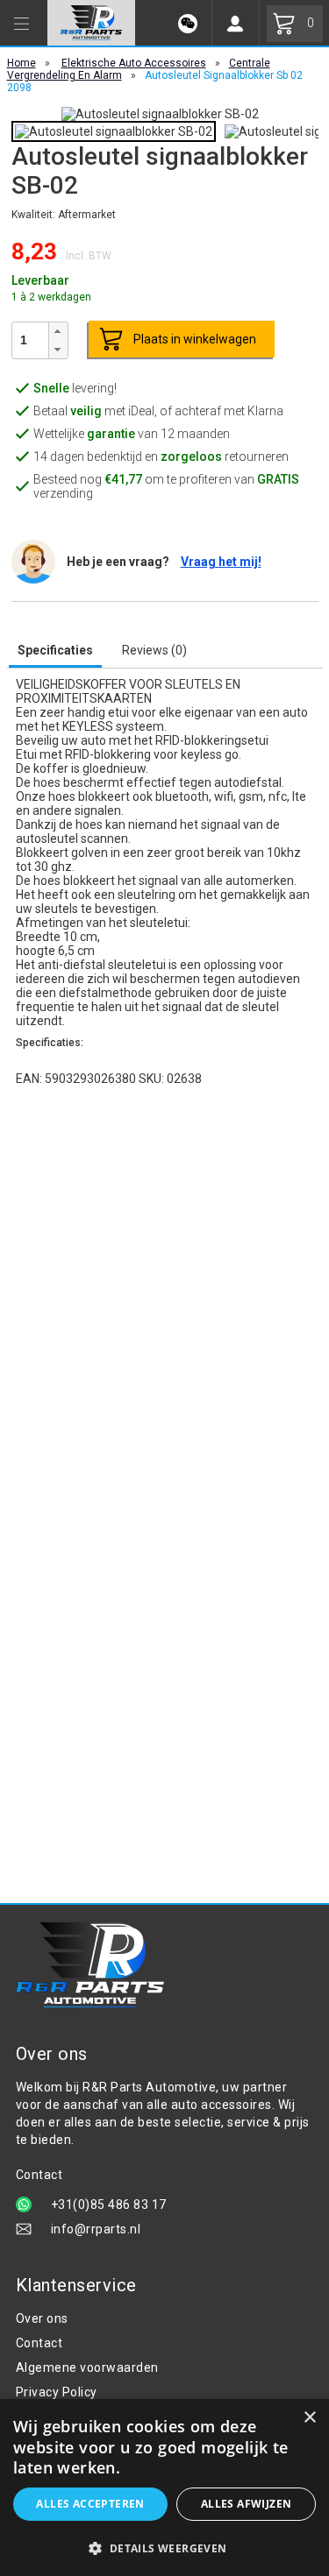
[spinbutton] (30, 340)
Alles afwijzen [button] (247, 2504)
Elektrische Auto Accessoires (134, 63)
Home (21, 63)
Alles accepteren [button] (90, 2504)
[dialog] (164, 2488)
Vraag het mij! (221, 562)
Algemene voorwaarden (87, 2367)
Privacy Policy (57, 2392)
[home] (91, 23)
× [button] (309, 2418)
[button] (58, 332)
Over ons (42, 2318)
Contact (39, 2343)
